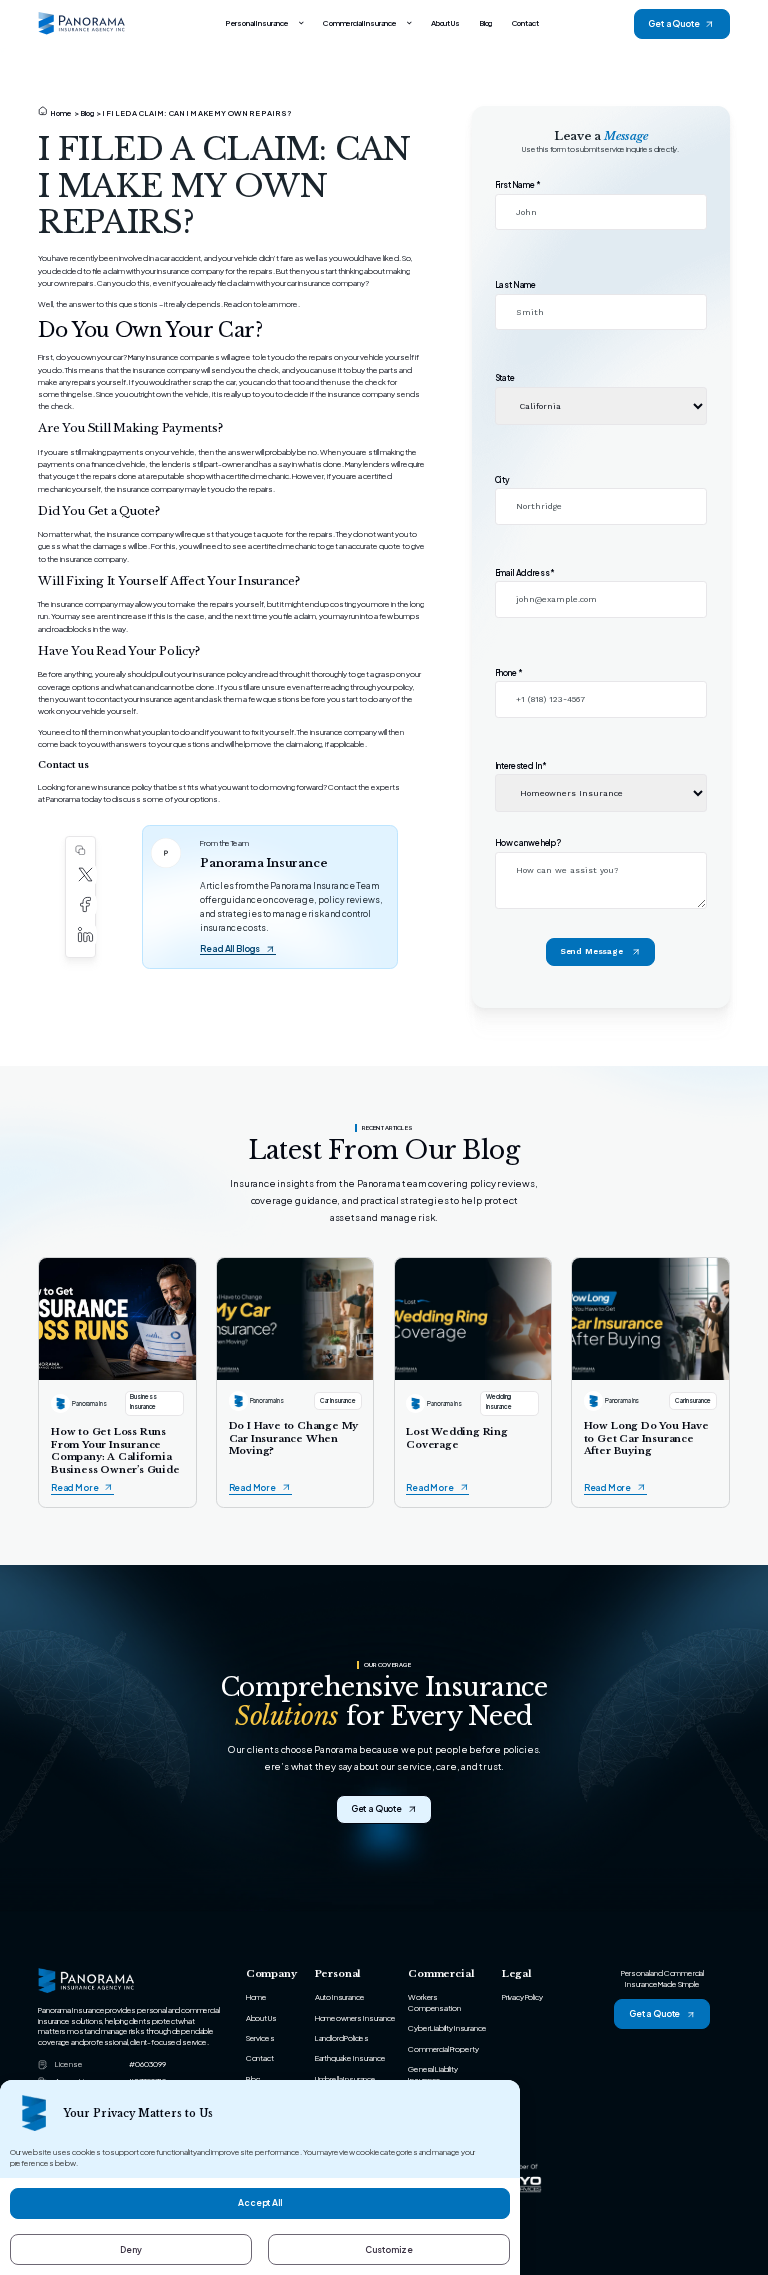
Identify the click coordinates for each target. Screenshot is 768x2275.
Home (61, 113)
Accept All (260, 2202)
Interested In (521, 766)
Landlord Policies (342, 2038)
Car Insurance (338, 1400)
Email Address (525, 573)
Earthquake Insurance (350, 2058)
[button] (85, 875)
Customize (388, 2249)
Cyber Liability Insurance (447, 2028)
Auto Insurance (340, 1997)
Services (260, 2038)
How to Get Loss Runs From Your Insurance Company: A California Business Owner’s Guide (115, 1450)
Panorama (63, 799)
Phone (509, 673)
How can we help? (528, 843)
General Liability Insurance (432, 2074)
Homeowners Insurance (355, 2018)
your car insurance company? (319, 283)
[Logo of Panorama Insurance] (82, 24)
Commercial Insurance (360, 23)
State (505, 378)
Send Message (591, 951)
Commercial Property (443, 2049)
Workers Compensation (434, 2002)
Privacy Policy (522, 1997)
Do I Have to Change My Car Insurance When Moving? (294, 1438)
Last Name (516, 285)
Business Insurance (143, 1401)
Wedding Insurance (499, 1401)
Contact (525, 23)
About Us (445, 23)
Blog (485, 23)
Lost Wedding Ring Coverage (457, 1438)
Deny (131, 2249)
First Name (518, 185)
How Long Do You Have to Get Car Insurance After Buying (646, 1438)
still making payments (107, 452)
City (502, 480)
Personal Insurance (257, 23)
